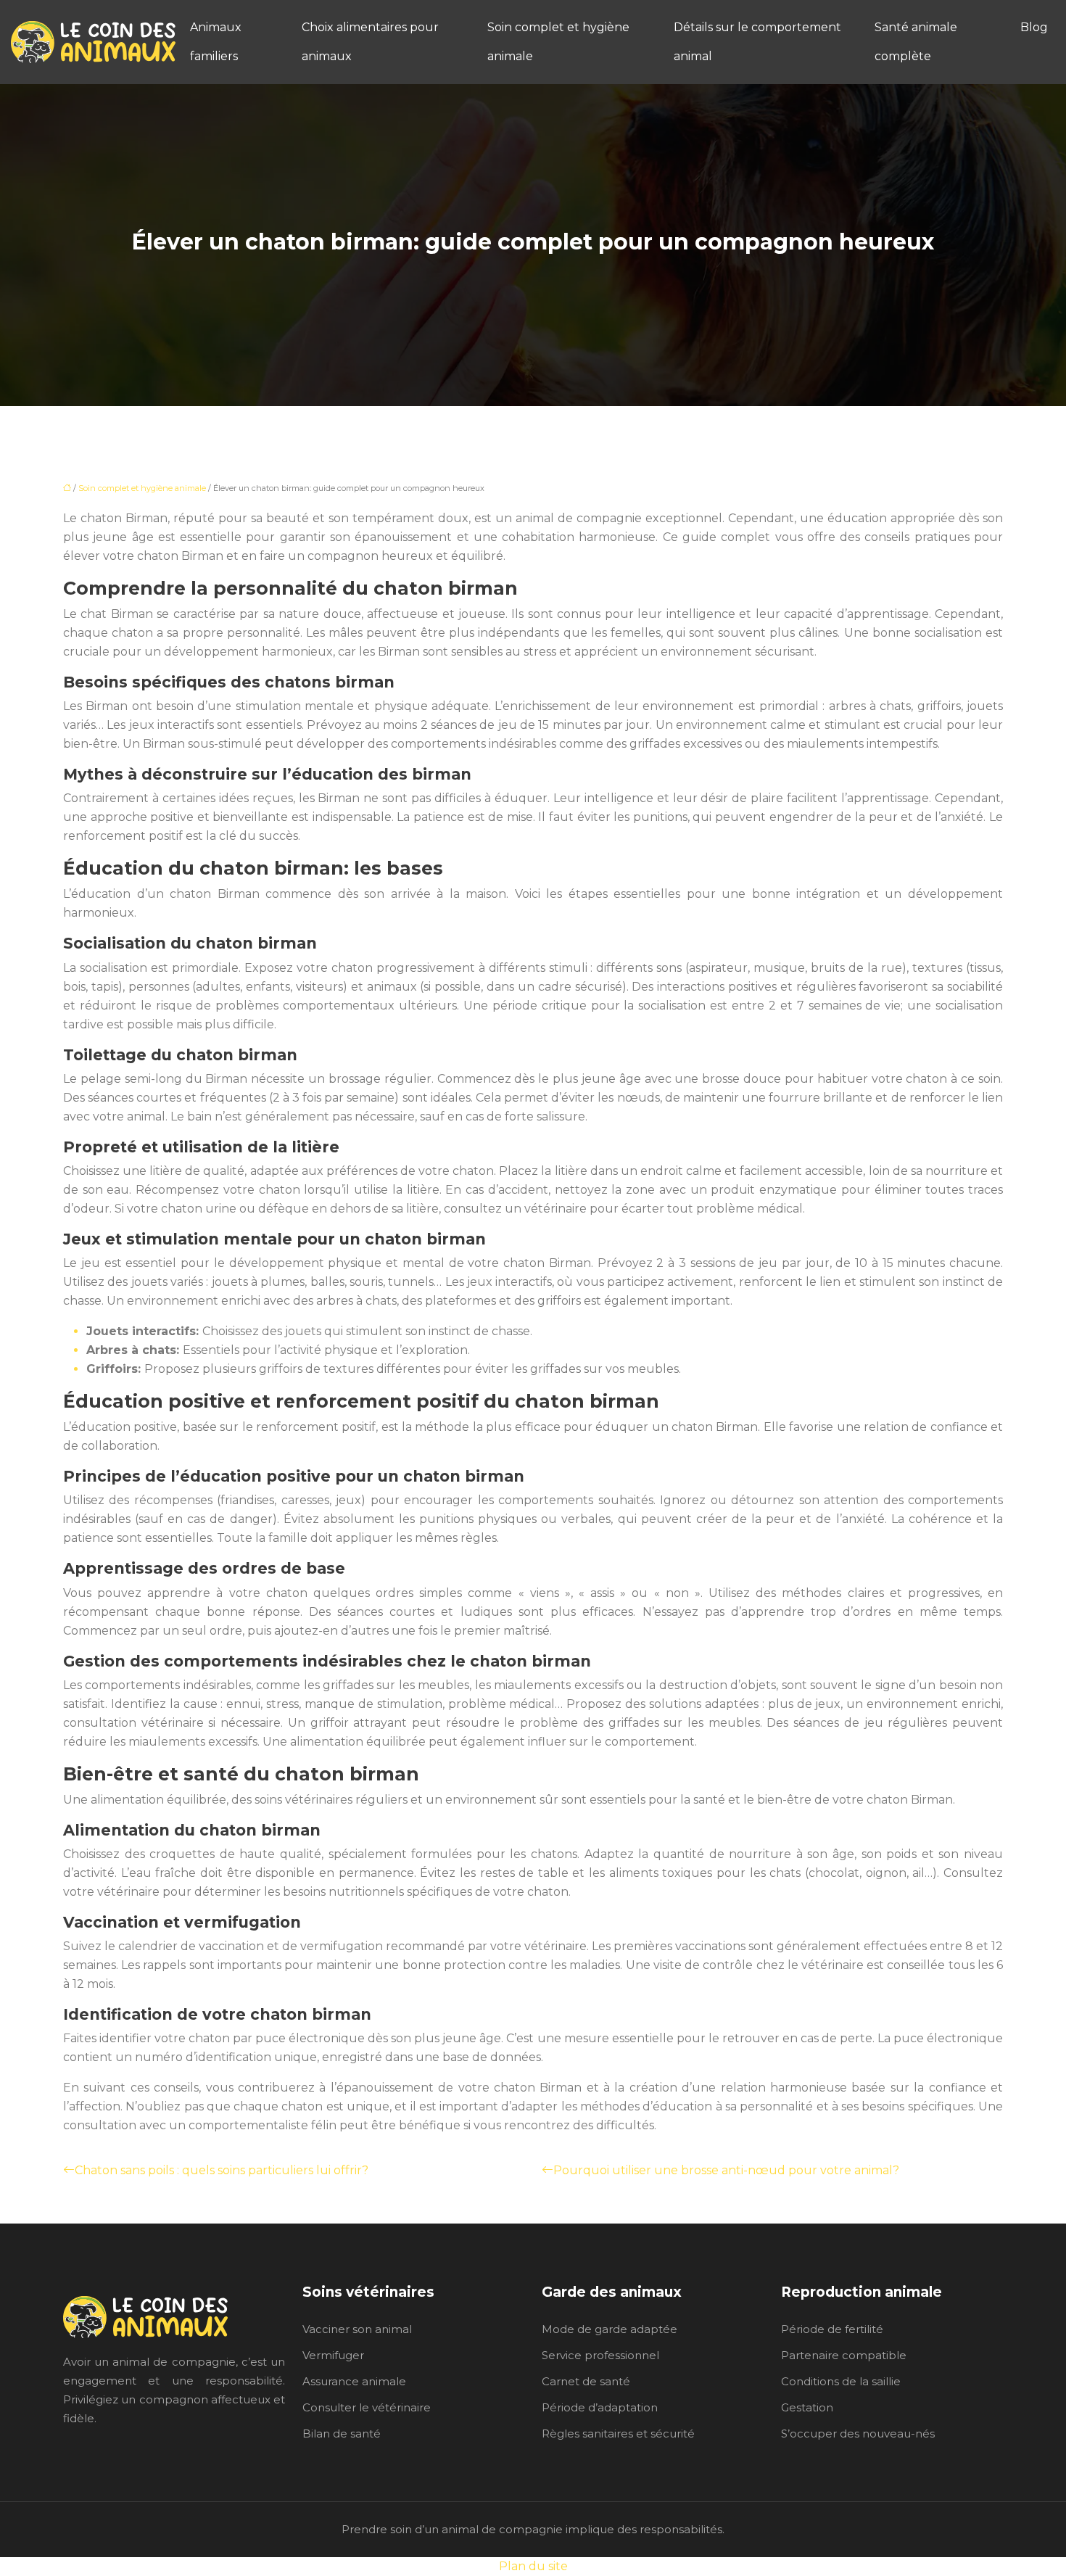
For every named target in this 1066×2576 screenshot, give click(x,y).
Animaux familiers (216, 42)
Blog (1034, 27)
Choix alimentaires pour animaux (370, 42)
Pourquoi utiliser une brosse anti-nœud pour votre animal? (726, 2170)
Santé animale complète (916, 42)
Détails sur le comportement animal (757, 42)
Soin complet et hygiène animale (558, 42)
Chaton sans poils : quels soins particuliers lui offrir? (222, 2170)
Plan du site (533, 2566)
